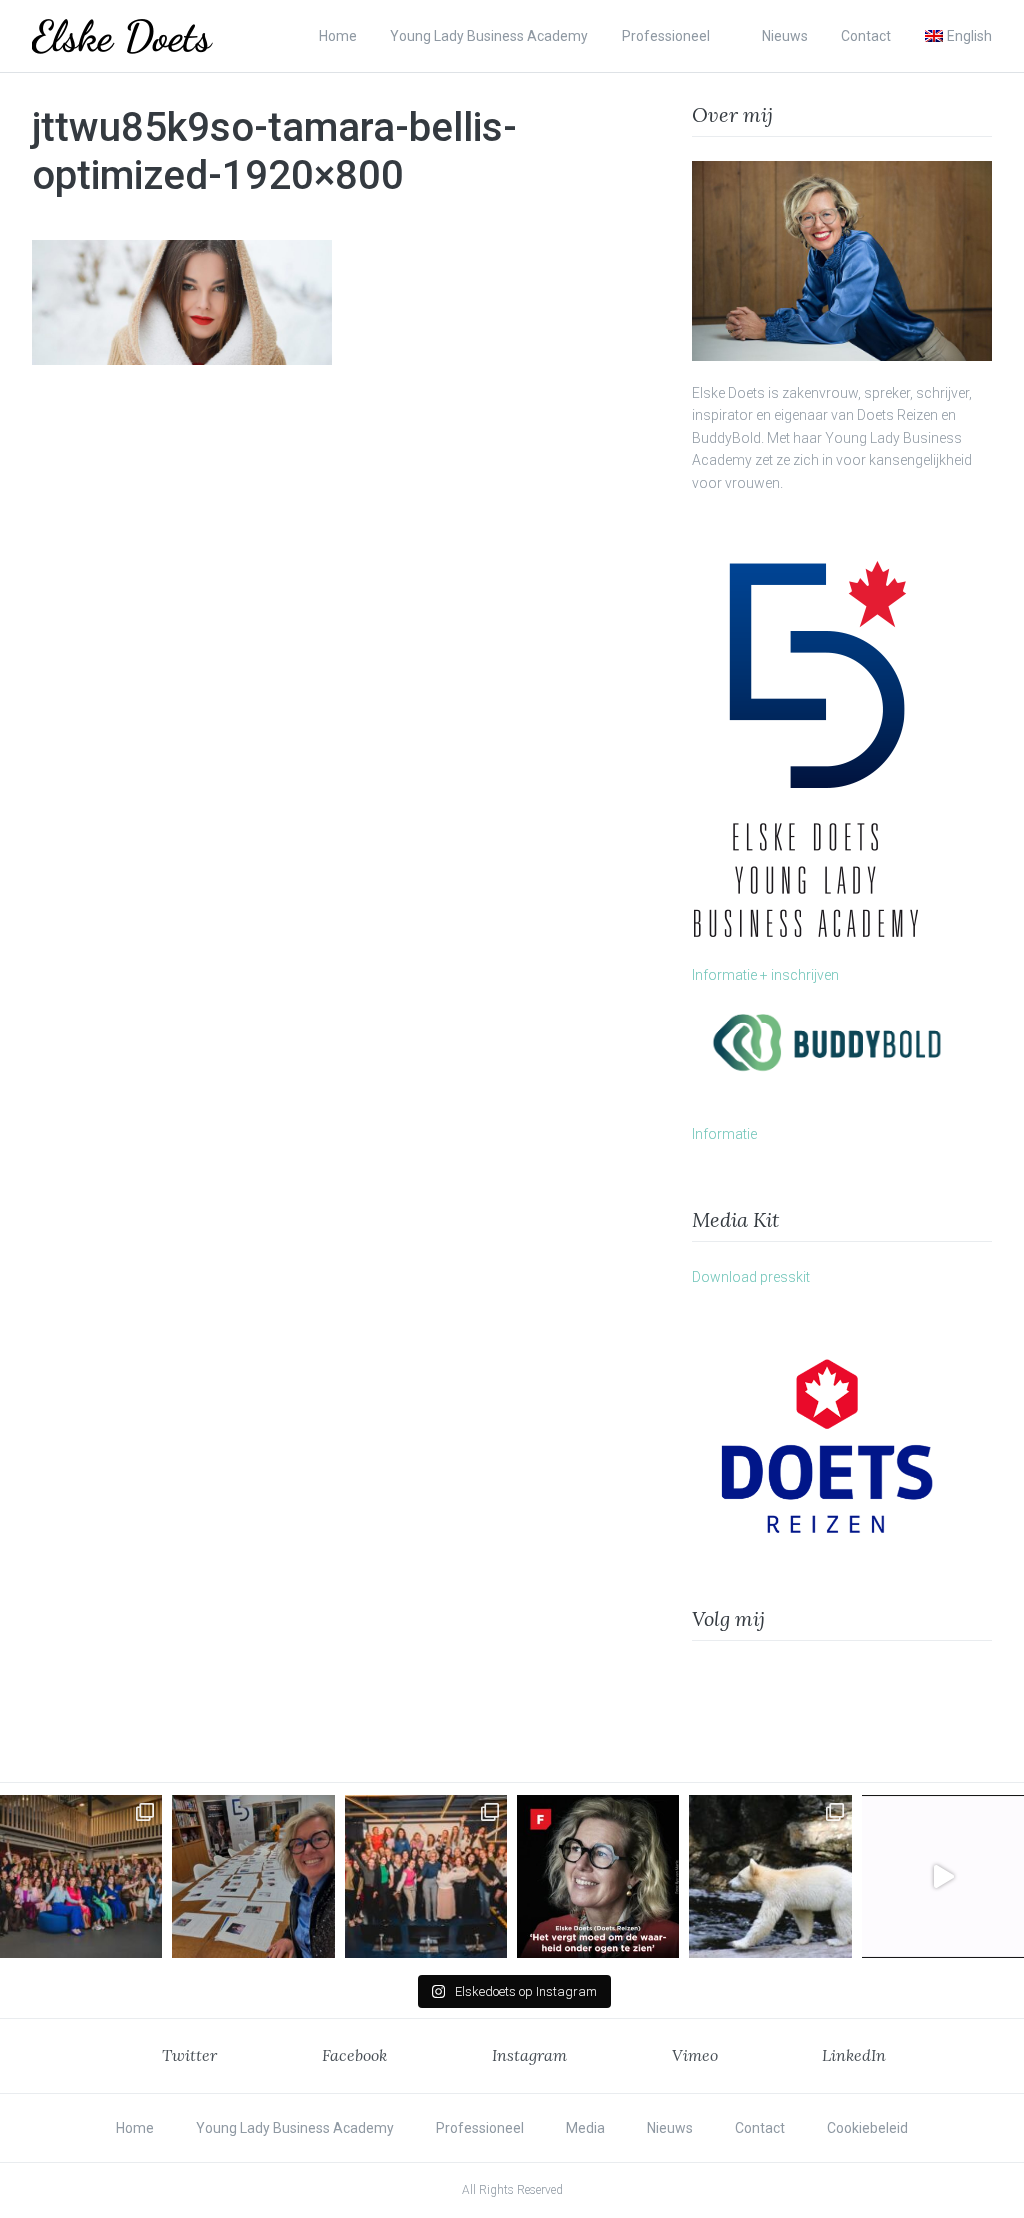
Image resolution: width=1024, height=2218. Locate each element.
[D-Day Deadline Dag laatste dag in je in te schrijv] (943, 1876)
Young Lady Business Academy (489, 36)
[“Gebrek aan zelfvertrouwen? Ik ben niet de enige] (81, 1876)
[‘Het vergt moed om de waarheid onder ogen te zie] (598, 1876)
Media (585, 2128)
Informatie (724, 1134)
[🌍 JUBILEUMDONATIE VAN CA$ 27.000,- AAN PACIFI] (770, 1876)
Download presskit (751, 1277)
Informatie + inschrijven (765, 975)
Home (338, 36)
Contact (866, 36)
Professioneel (666, 36)
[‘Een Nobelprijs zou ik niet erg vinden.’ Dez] (426, 1876)
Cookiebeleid (867, 2128)
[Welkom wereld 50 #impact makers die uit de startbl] (253, 1876)
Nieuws (785, 36)
